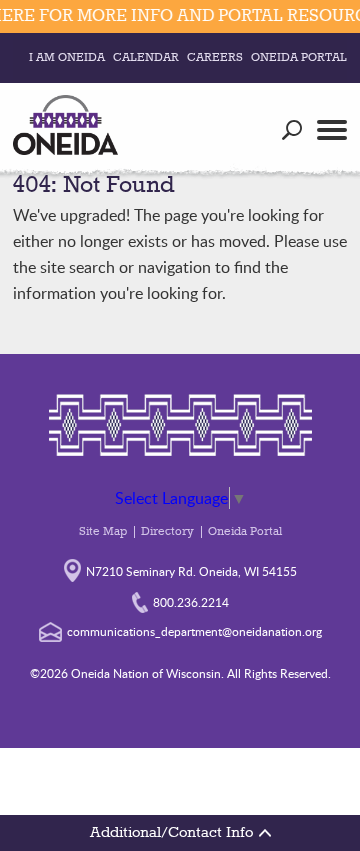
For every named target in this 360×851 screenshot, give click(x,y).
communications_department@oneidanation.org (194, 631)
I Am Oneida (67, 58)
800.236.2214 (191, 602)
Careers (215, 58)
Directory (167, 532)
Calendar (146, 58)
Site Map (103, 532)
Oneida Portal (299, 58)
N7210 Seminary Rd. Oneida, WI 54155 (191, 571)
